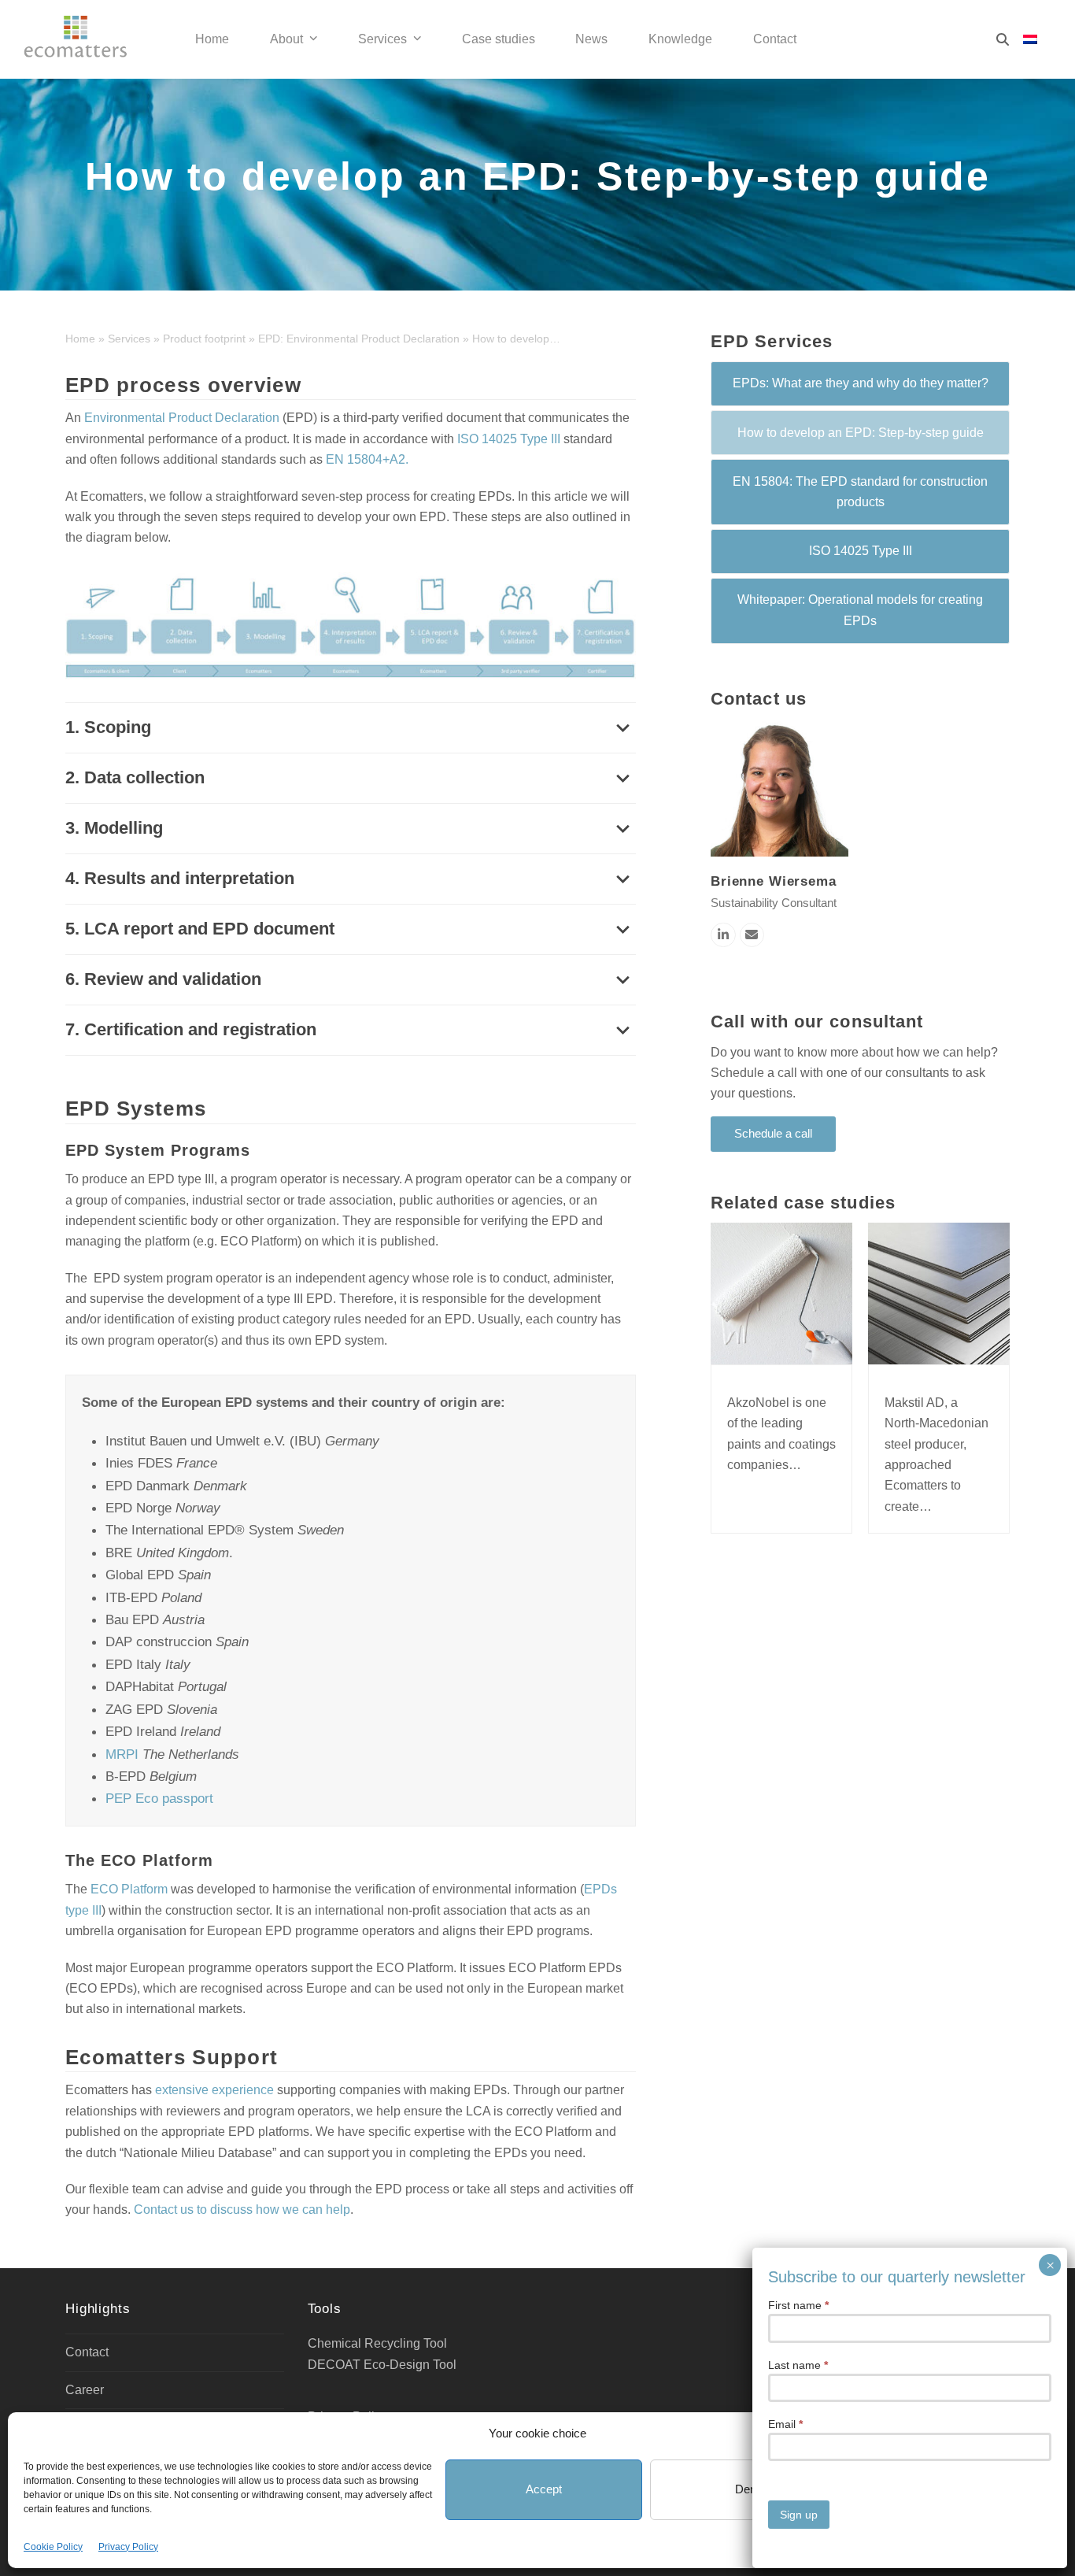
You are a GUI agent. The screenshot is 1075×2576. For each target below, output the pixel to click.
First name (798, 2305)
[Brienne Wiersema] (779, 787)
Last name (798, 2365)
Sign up (799, 2515)
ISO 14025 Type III (509, 439)
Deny (749, 2489)
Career (85, 2390)
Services (129, 339)
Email (785, 2424)
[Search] (1003, 39)
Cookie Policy (53, 2547)
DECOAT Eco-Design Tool (382, 2365)
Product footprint (204, 339)
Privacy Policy (128, 2547)
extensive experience (214, 2090)
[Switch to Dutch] (1030, 40)
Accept (544, 2489)
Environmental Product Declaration (182, 418)
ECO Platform (129, 1889)
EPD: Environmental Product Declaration (359, 339)
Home (80, 339)
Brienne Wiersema (774, 881)
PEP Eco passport (159, 1798)
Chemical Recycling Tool (377, 2343)
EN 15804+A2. (367, 459)
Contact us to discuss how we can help (242, 2210)
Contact (87, 2352)
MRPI (122, 1754)
